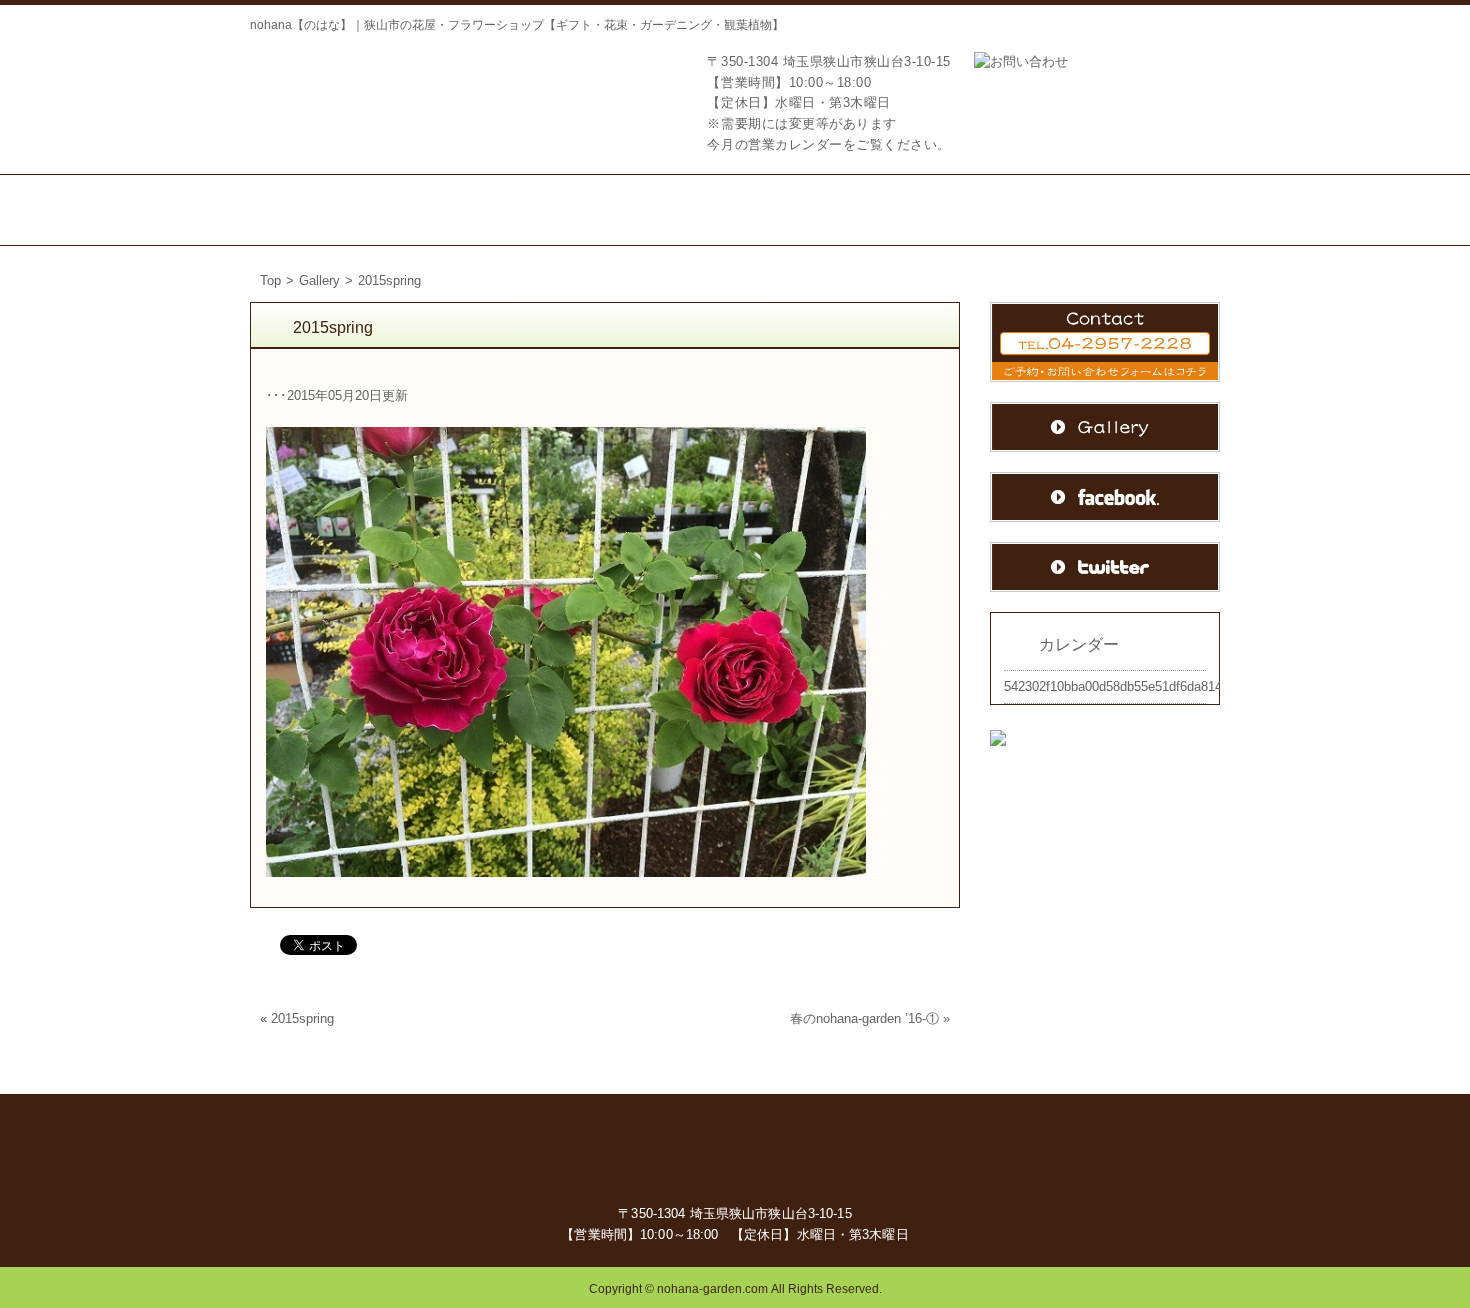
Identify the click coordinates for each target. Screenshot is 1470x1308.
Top (270, 280)
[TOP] (320, 210)
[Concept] (450, 210)
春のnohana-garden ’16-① (864, 1018)
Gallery (319, 280)
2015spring (302, 1018)
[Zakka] (785, 210)
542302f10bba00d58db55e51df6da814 (1113, 686)
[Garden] (677, 210)
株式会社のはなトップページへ (350, 93)
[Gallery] (1155, 210)
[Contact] (1020, 210)
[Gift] (565, 210)
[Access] (892, 210)
